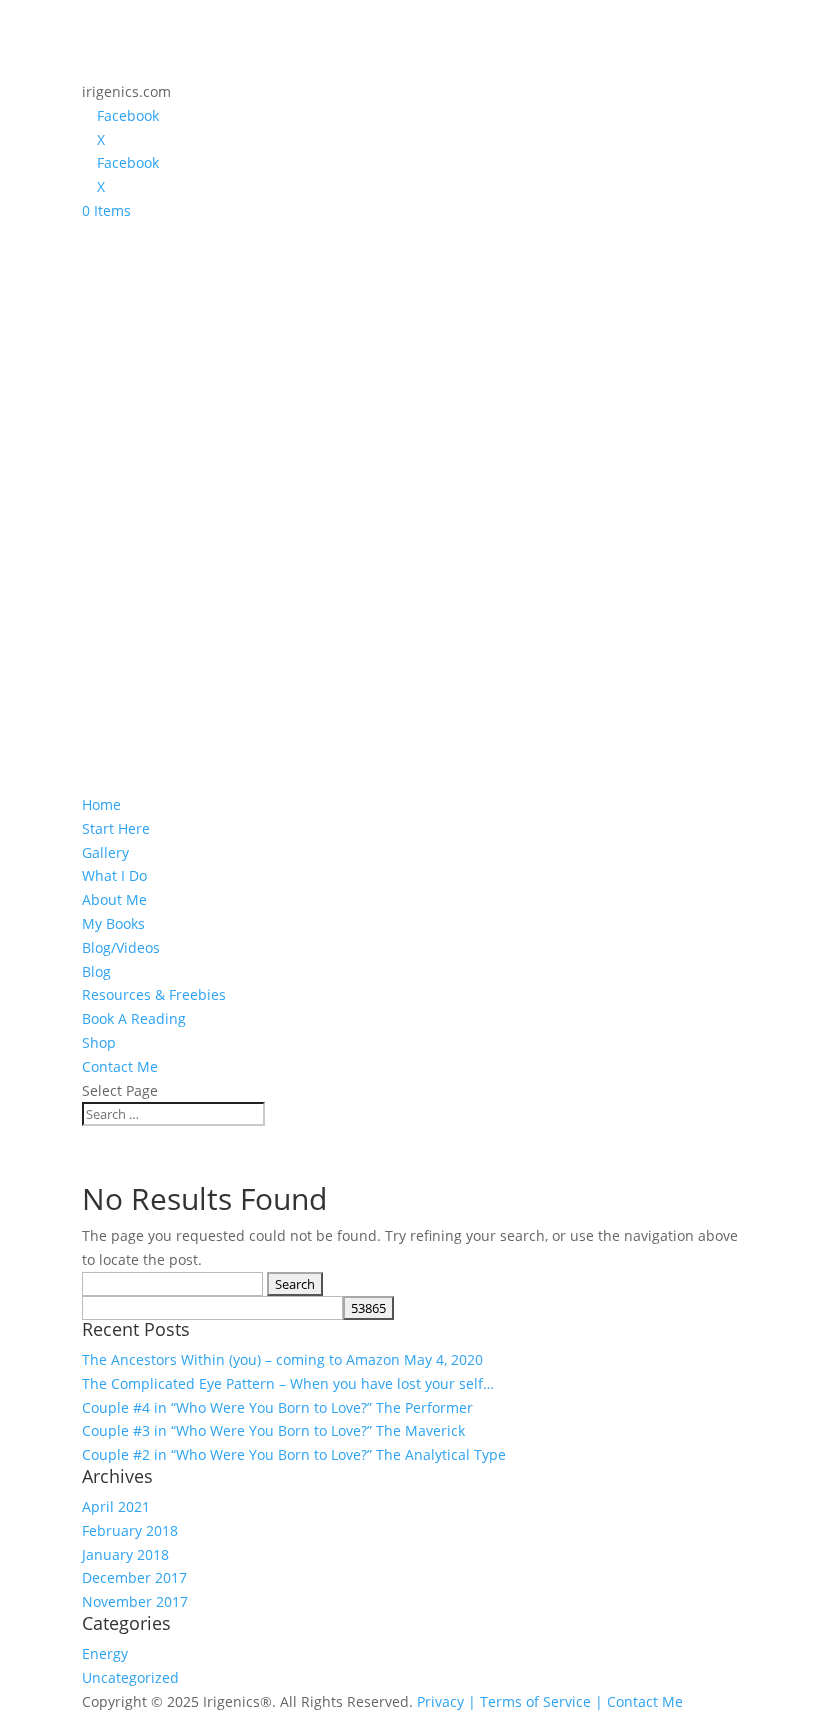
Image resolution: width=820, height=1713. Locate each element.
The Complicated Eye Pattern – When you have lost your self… (288, 1383)
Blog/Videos (121, 947)
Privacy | (446, 1701)
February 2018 (130, 1530)
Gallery (105, 852)
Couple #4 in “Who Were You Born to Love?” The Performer (277, 1407)
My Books (113, 923)
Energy (105, 1653)
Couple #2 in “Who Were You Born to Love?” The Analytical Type (294, 1454)
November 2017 (135, 1601)
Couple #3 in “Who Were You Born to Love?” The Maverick (273, 1430)
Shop (99, 1042)
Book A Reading (134, 1018)
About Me (114, 899)
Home (101, 804)
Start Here (116, 828)
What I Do (114, 875)
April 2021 (116, 1506)
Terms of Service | (541, 1701)
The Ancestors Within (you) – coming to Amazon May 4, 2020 (282, 1359)
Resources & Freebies (154, 994)
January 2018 (125, 1554)
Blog (96, 971)
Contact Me (120, 1066)
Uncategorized (130, 1677)
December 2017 (134, 1577)
